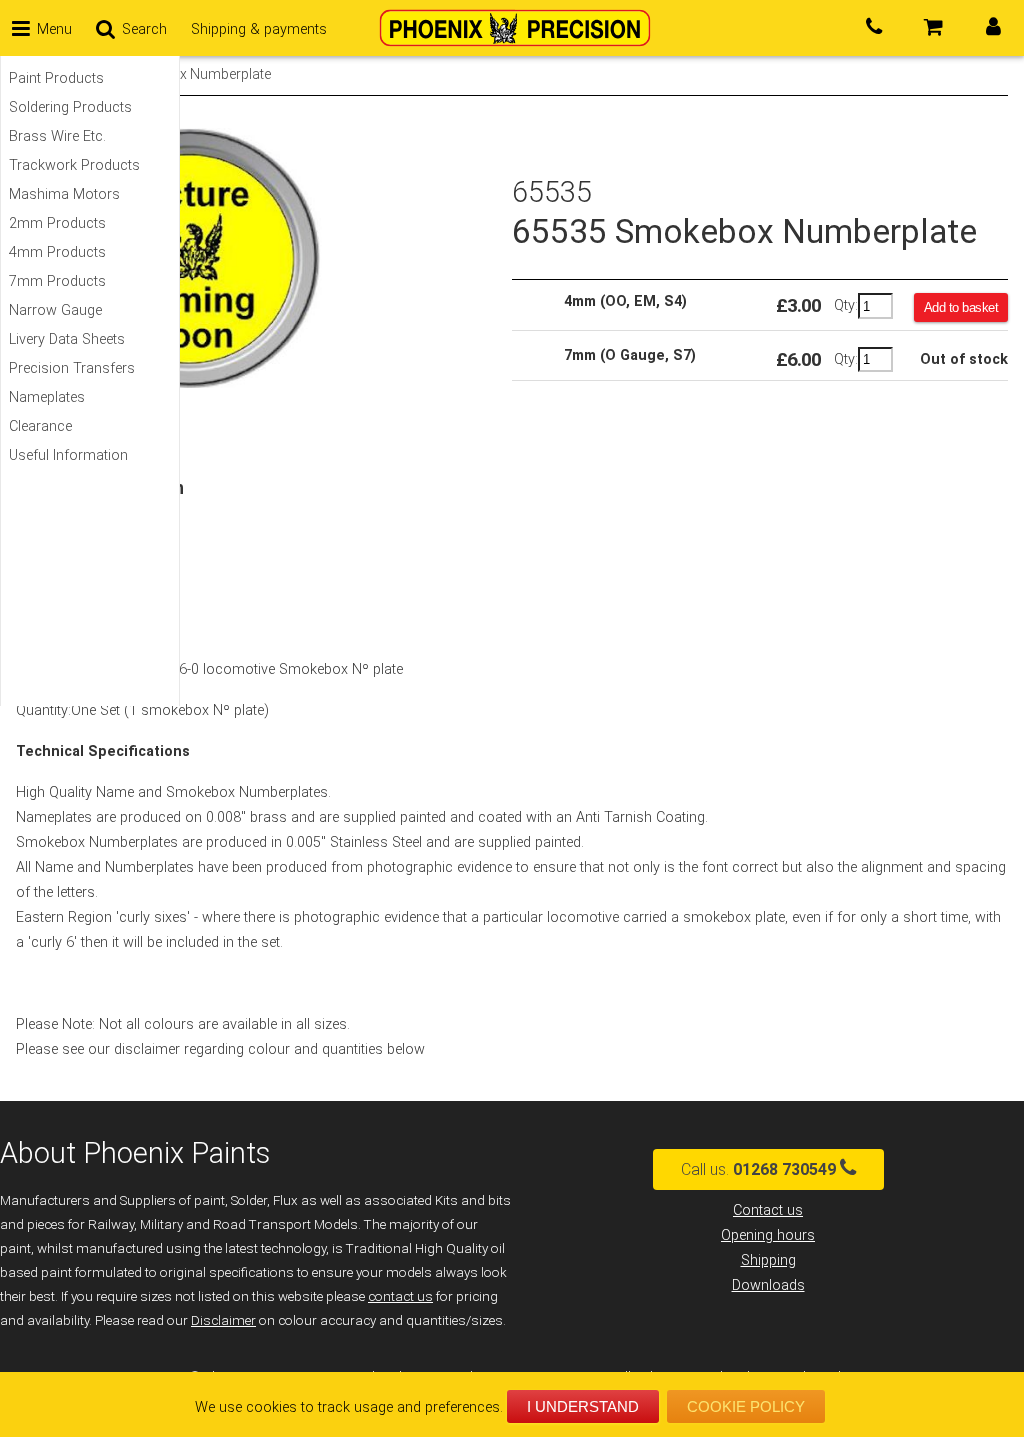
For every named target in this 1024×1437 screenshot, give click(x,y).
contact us (400, 1296)
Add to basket (961, 307)
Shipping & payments (259, 29)
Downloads (768, 1285)
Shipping (768, 1260)
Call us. (758, 1169)
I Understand (583, 1406)
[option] (264, 258)
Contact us (768, 1210)
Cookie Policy (746, 1406)
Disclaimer (223, 1320)
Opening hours (768, 1235)
